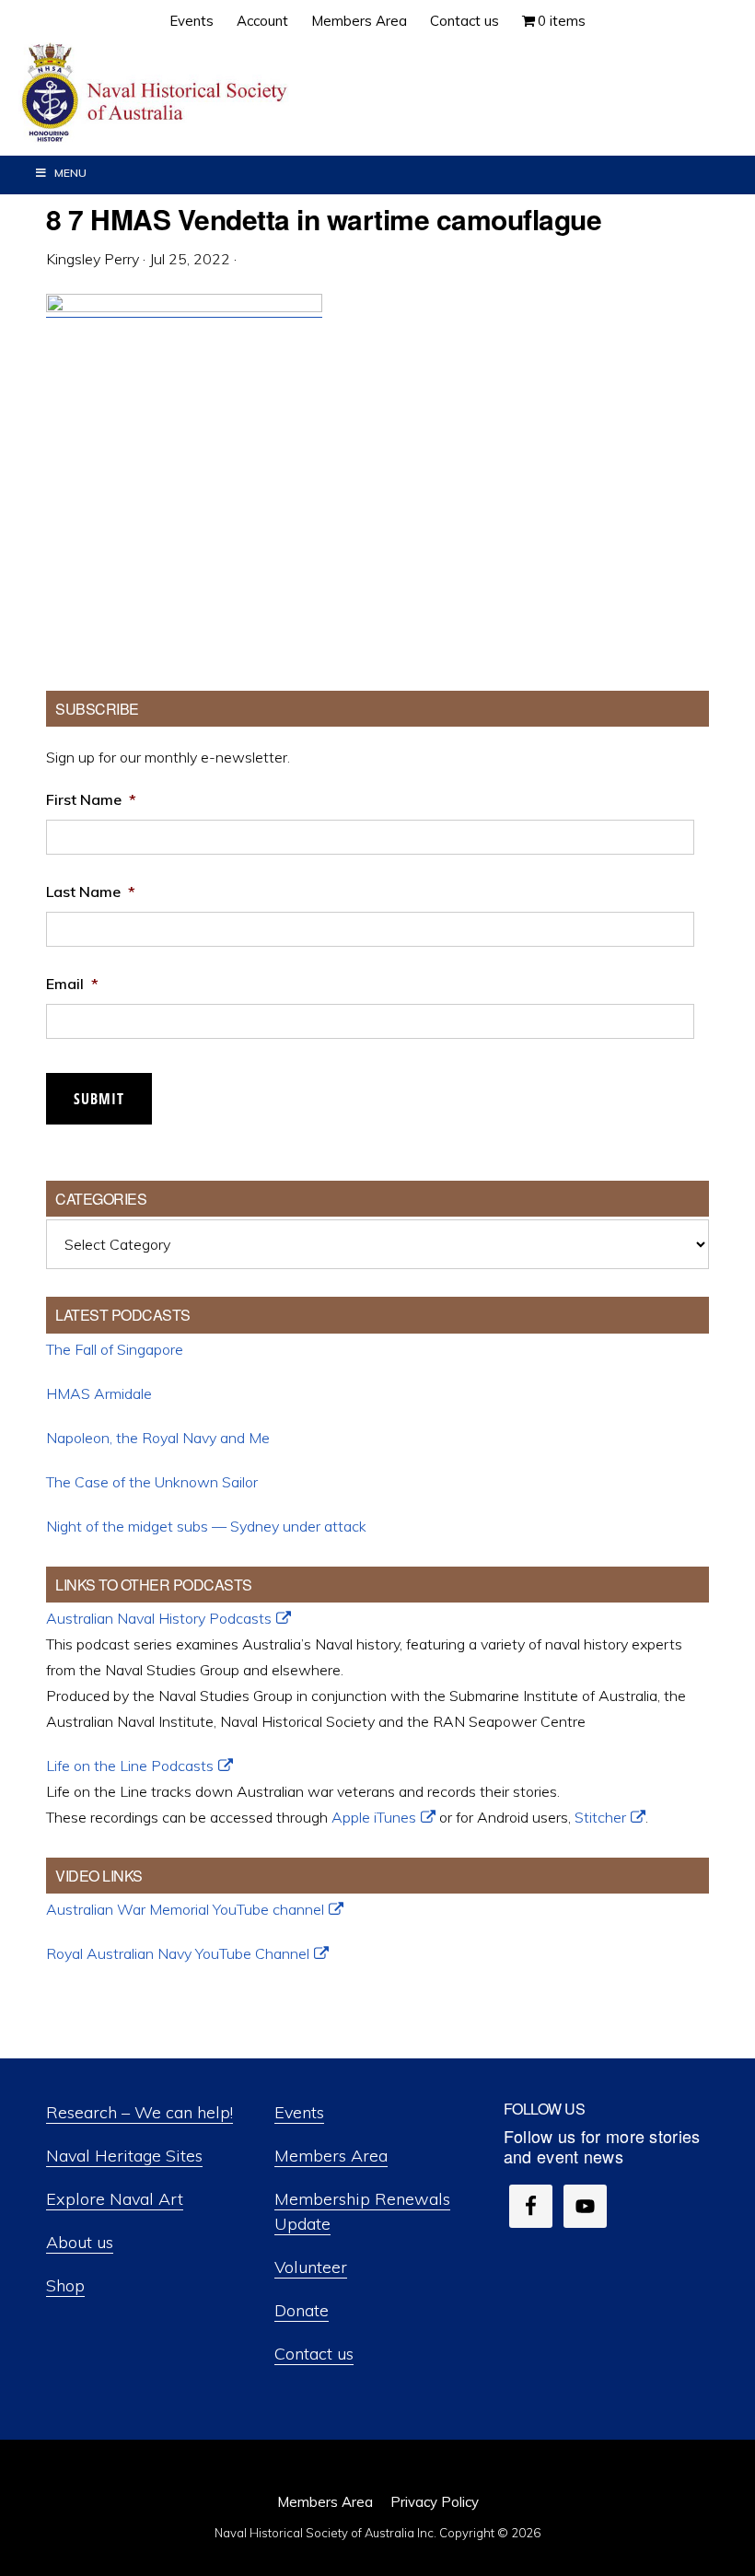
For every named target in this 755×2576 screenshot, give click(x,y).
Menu (70, 173)
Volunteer (311, 2267)
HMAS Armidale (99, 1393)
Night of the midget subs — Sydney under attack (206, 1526)
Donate (302, 2310)
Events (299, 2112)
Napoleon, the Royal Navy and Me (158, 1438)
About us (80, 2242)
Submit (99, 1099)
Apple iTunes (374, 1817)
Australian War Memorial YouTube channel (185, 1909)
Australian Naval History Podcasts (159, 1618)
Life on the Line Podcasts (130, 1766)
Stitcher (600, 1817)
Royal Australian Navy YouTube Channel (178, 1953)
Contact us (314, 2354)
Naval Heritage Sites (124, 2156)
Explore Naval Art (115, 2199)
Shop (65, 2285)
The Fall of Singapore (115, 1349)
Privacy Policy (435, 2502)
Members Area (331, 2156)
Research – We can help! (139, 2112)
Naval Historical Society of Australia (157, 93)
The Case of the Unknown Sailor (152, 1482)
